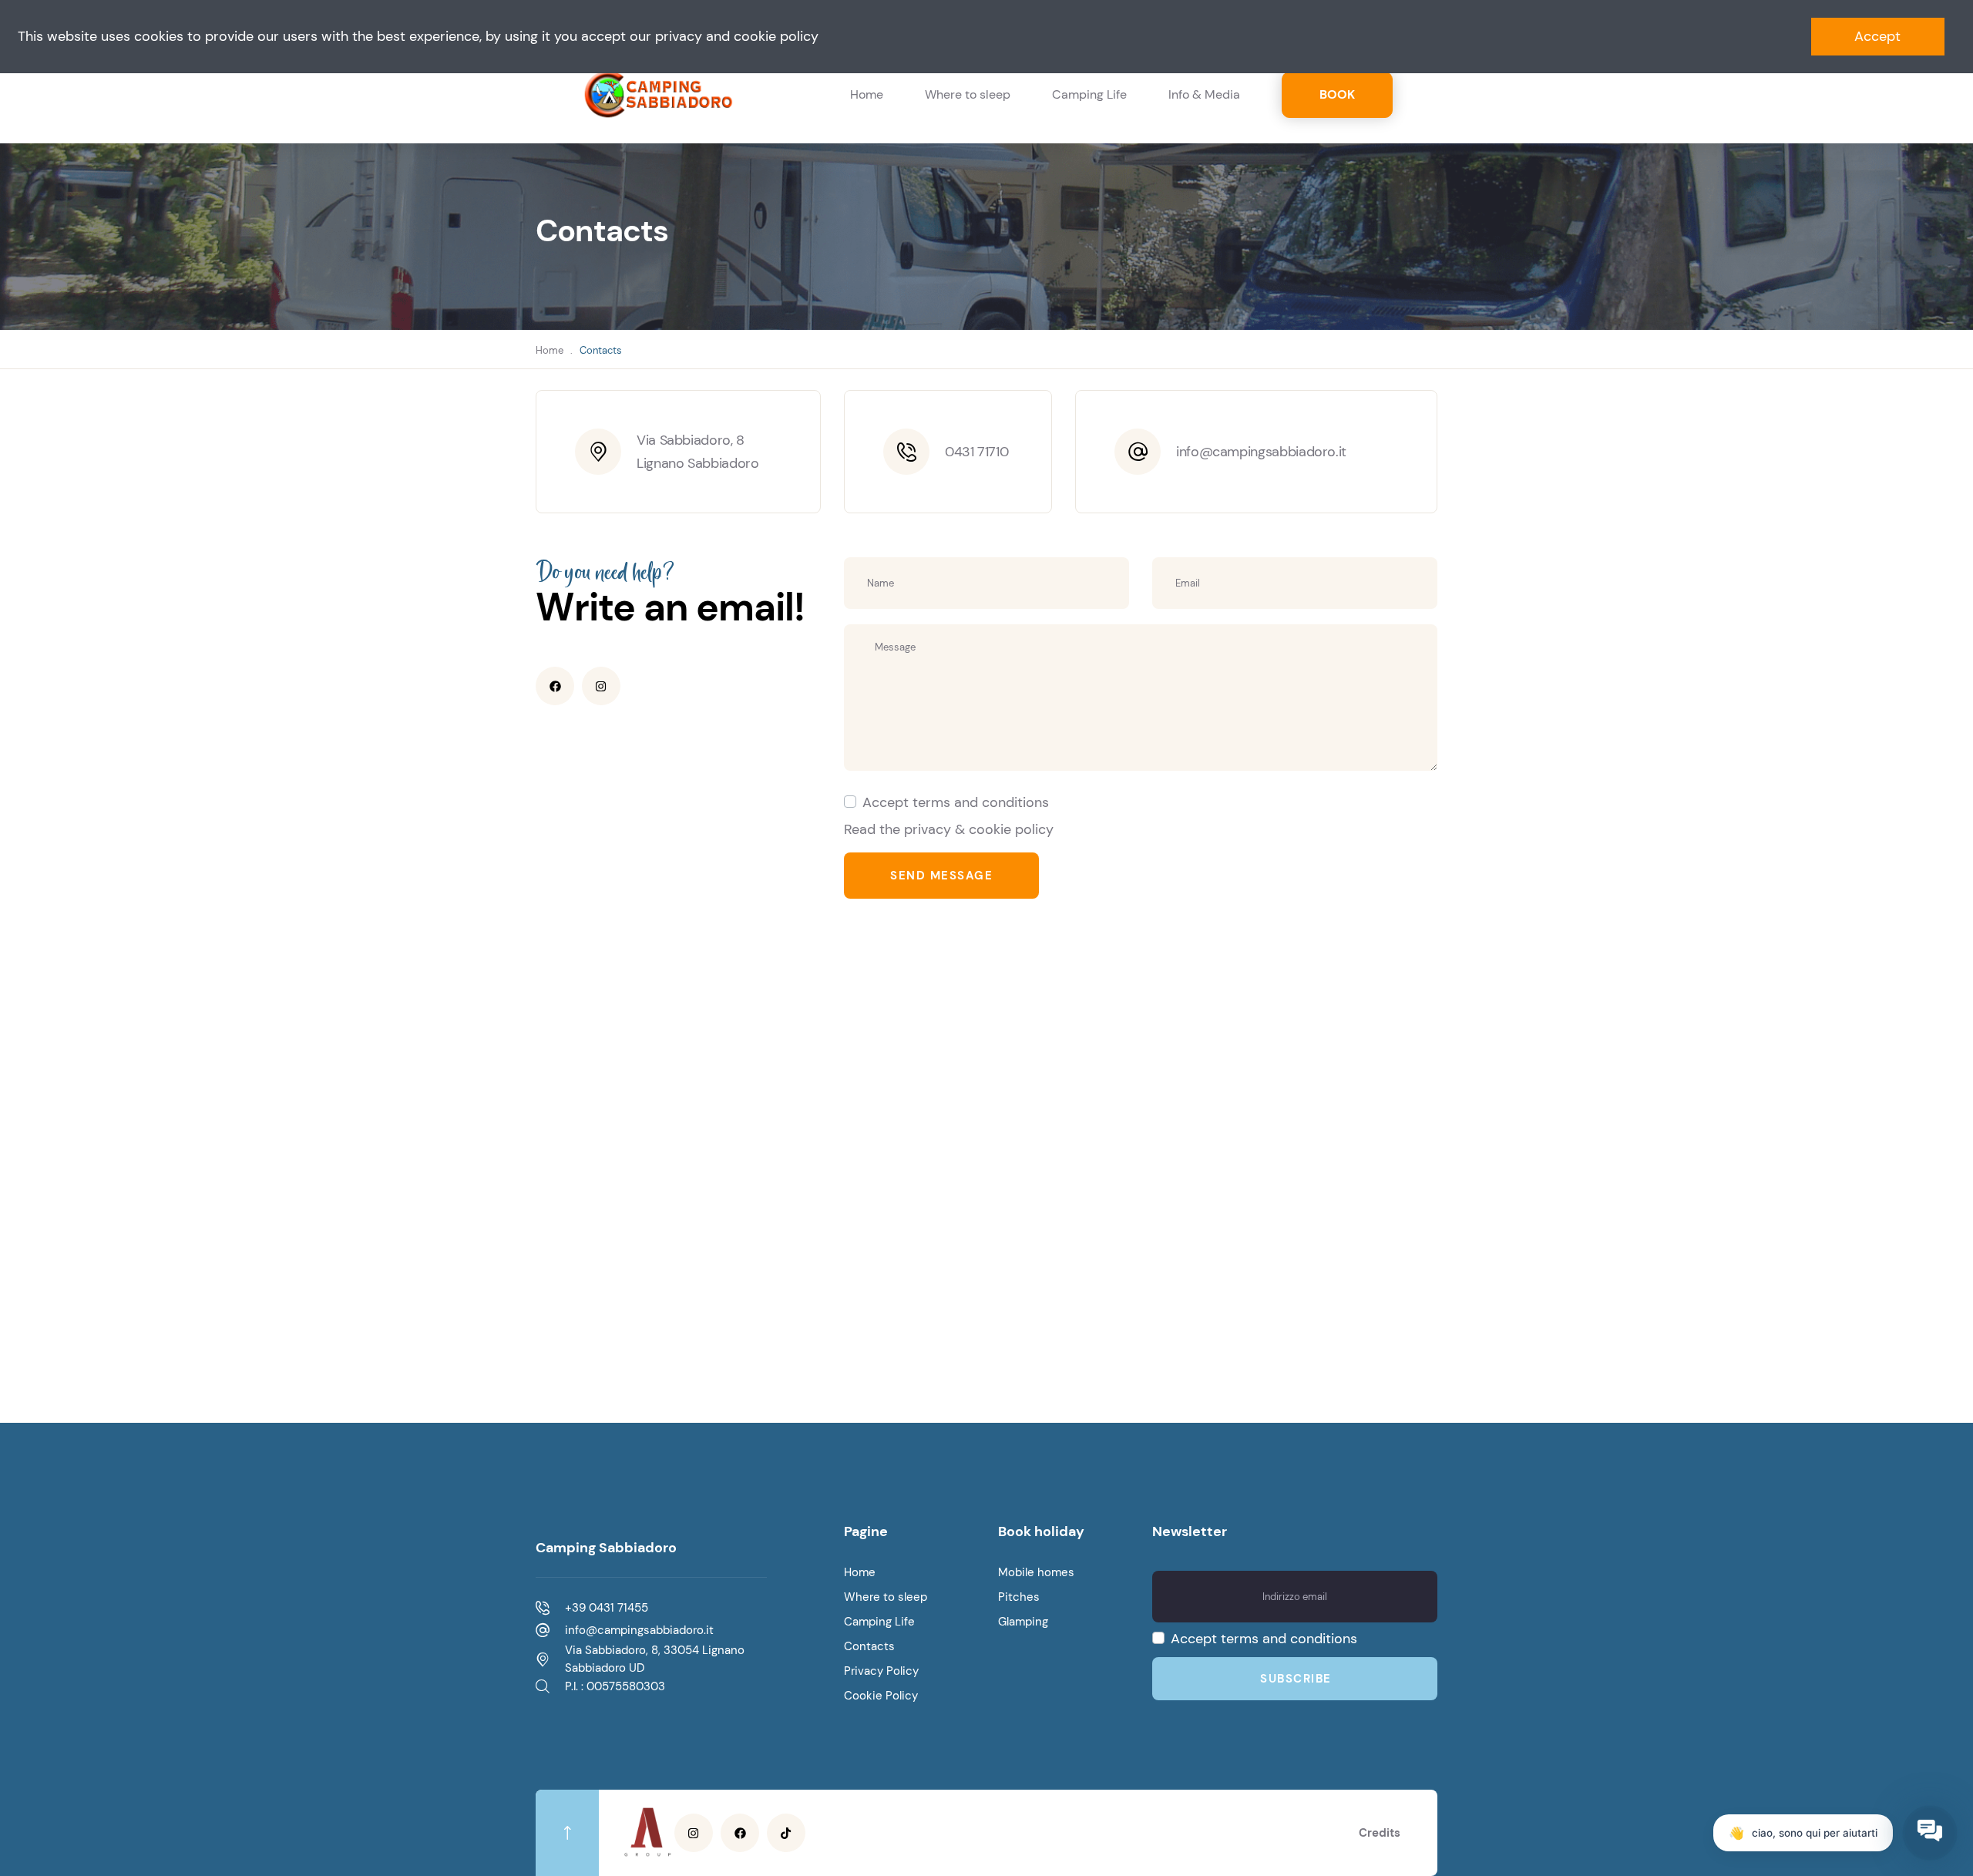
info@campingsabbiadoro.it (1261, 452)
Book (1337, 94)
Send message (941, 876)
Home (867, 94)
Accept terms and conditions (956, 802)
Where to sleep (968, 94)
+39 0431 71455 (607, 1608)
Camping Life (1089, 94)
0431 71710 (976, 452)
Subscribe (1296, 1679)
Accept (1877, 36)
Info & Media (1204, 94)
